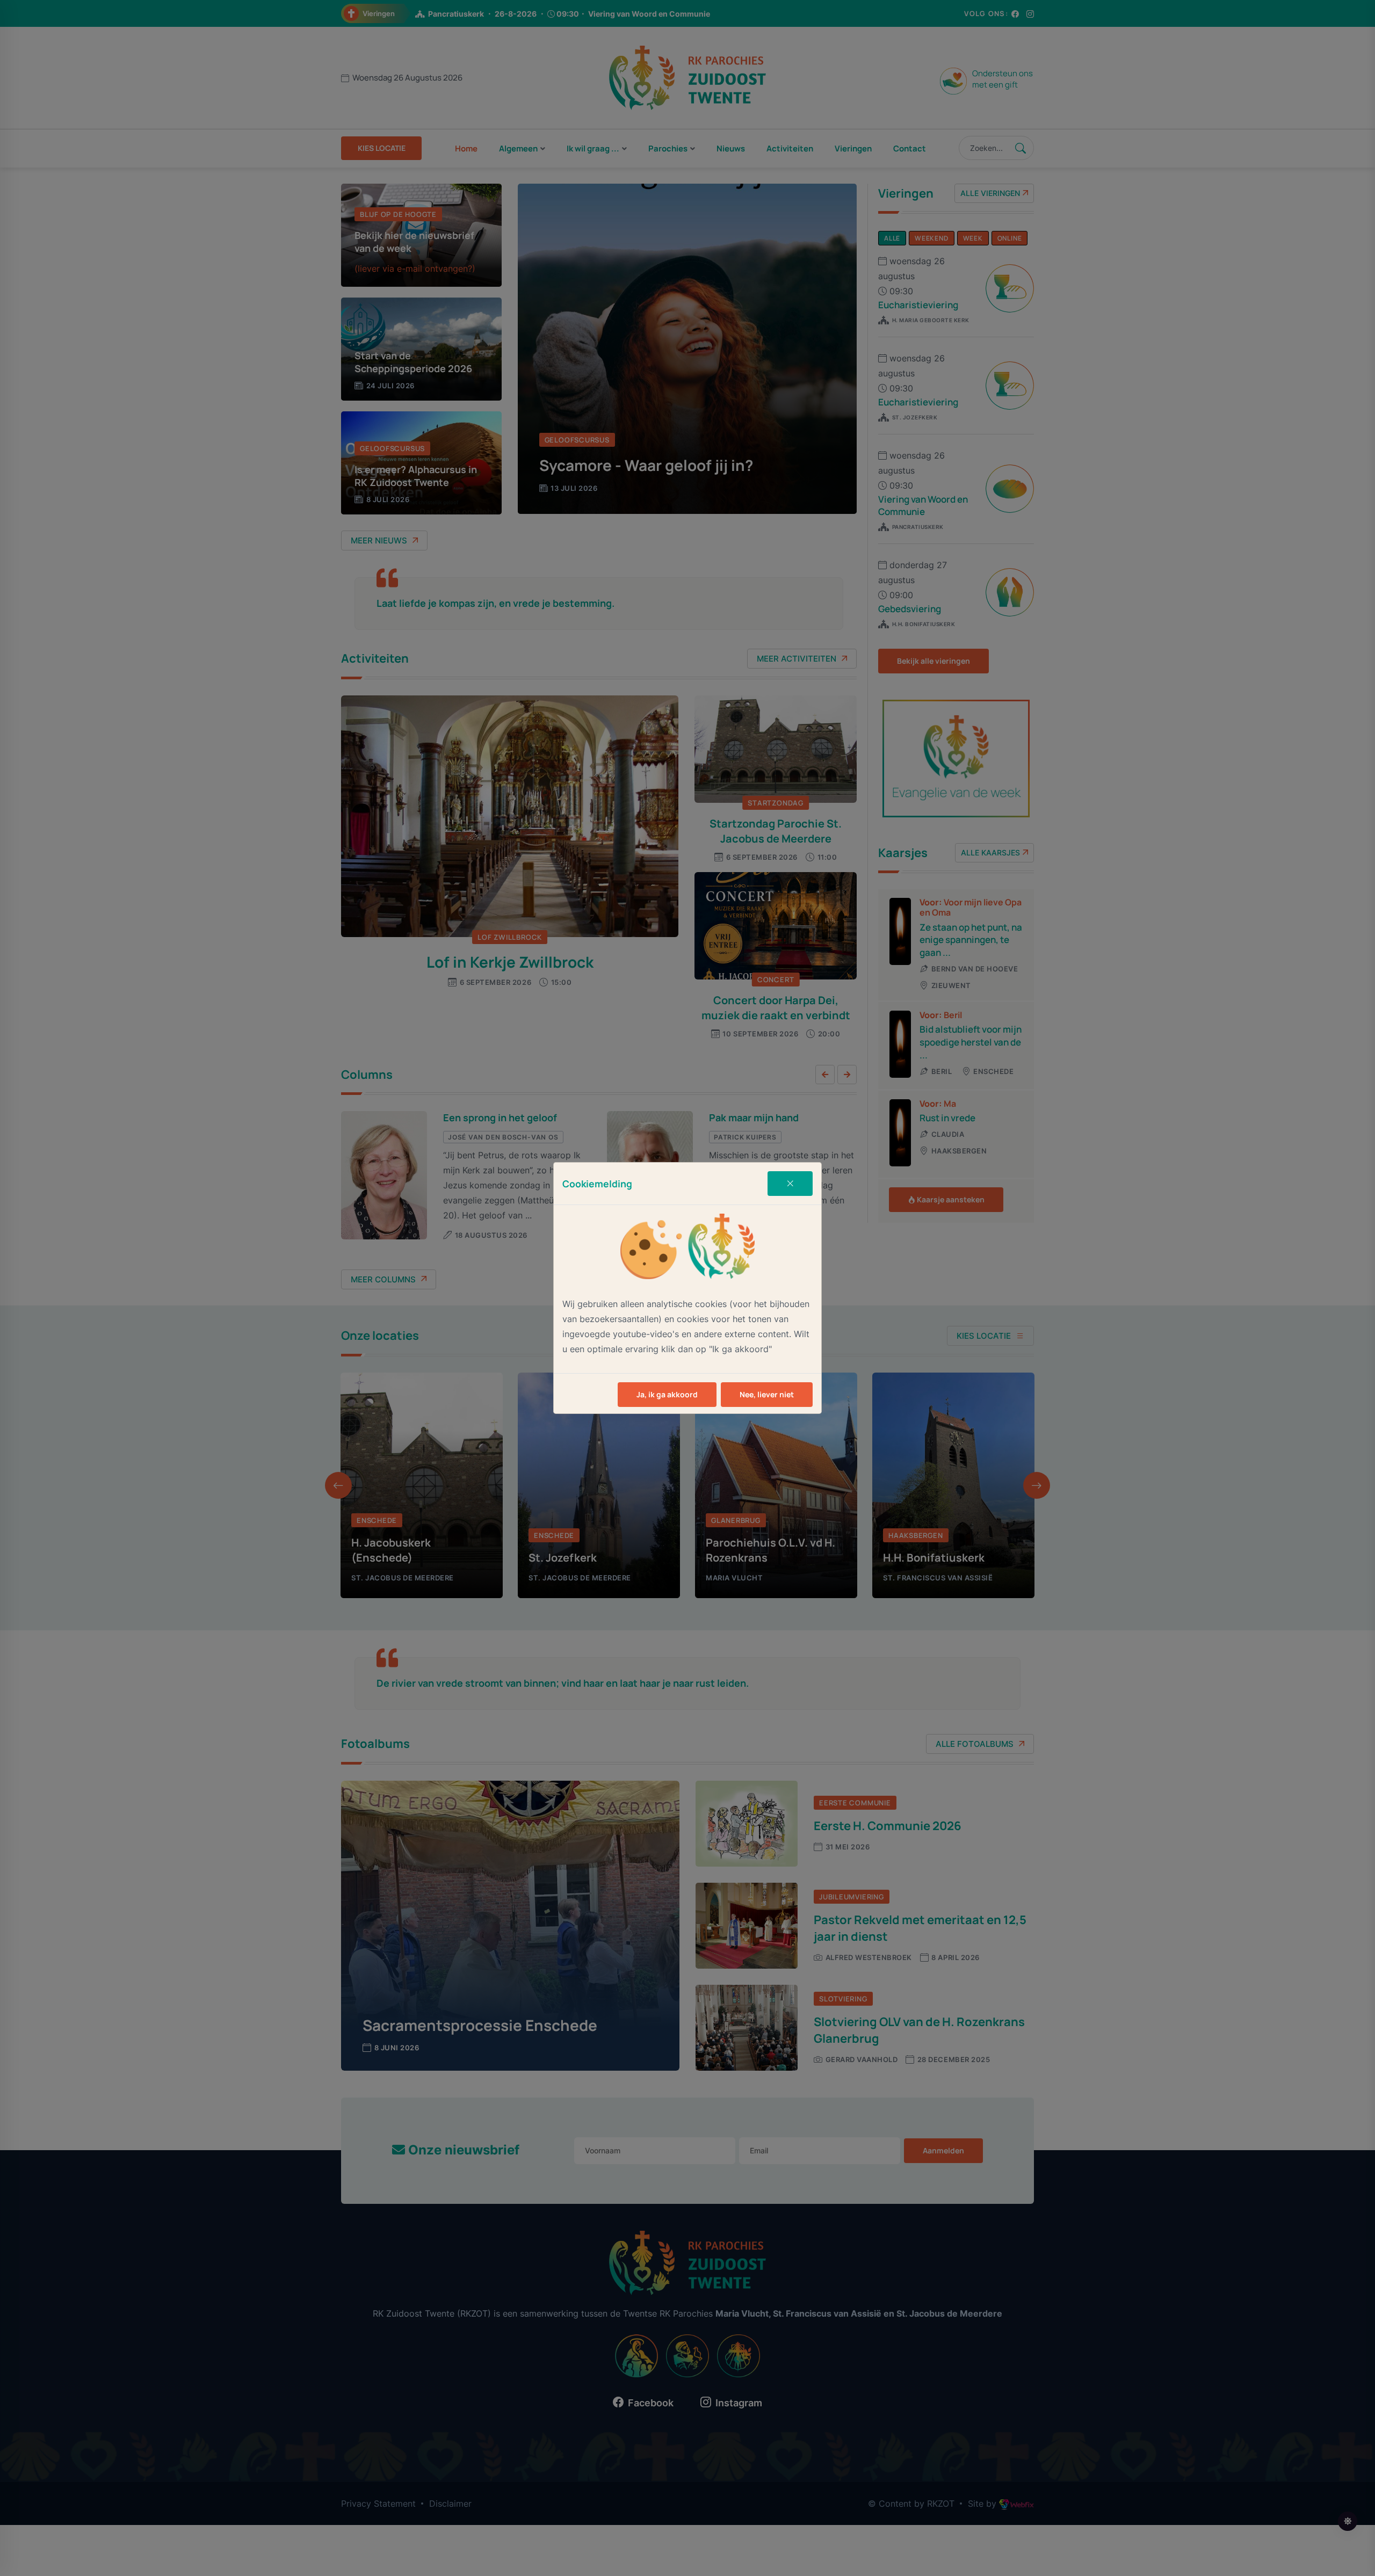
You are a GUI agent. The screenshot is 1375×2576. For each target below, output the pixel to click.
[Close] (790, 1184)
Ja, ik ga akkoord (667, 1394)
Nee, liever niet (767, 1394)
